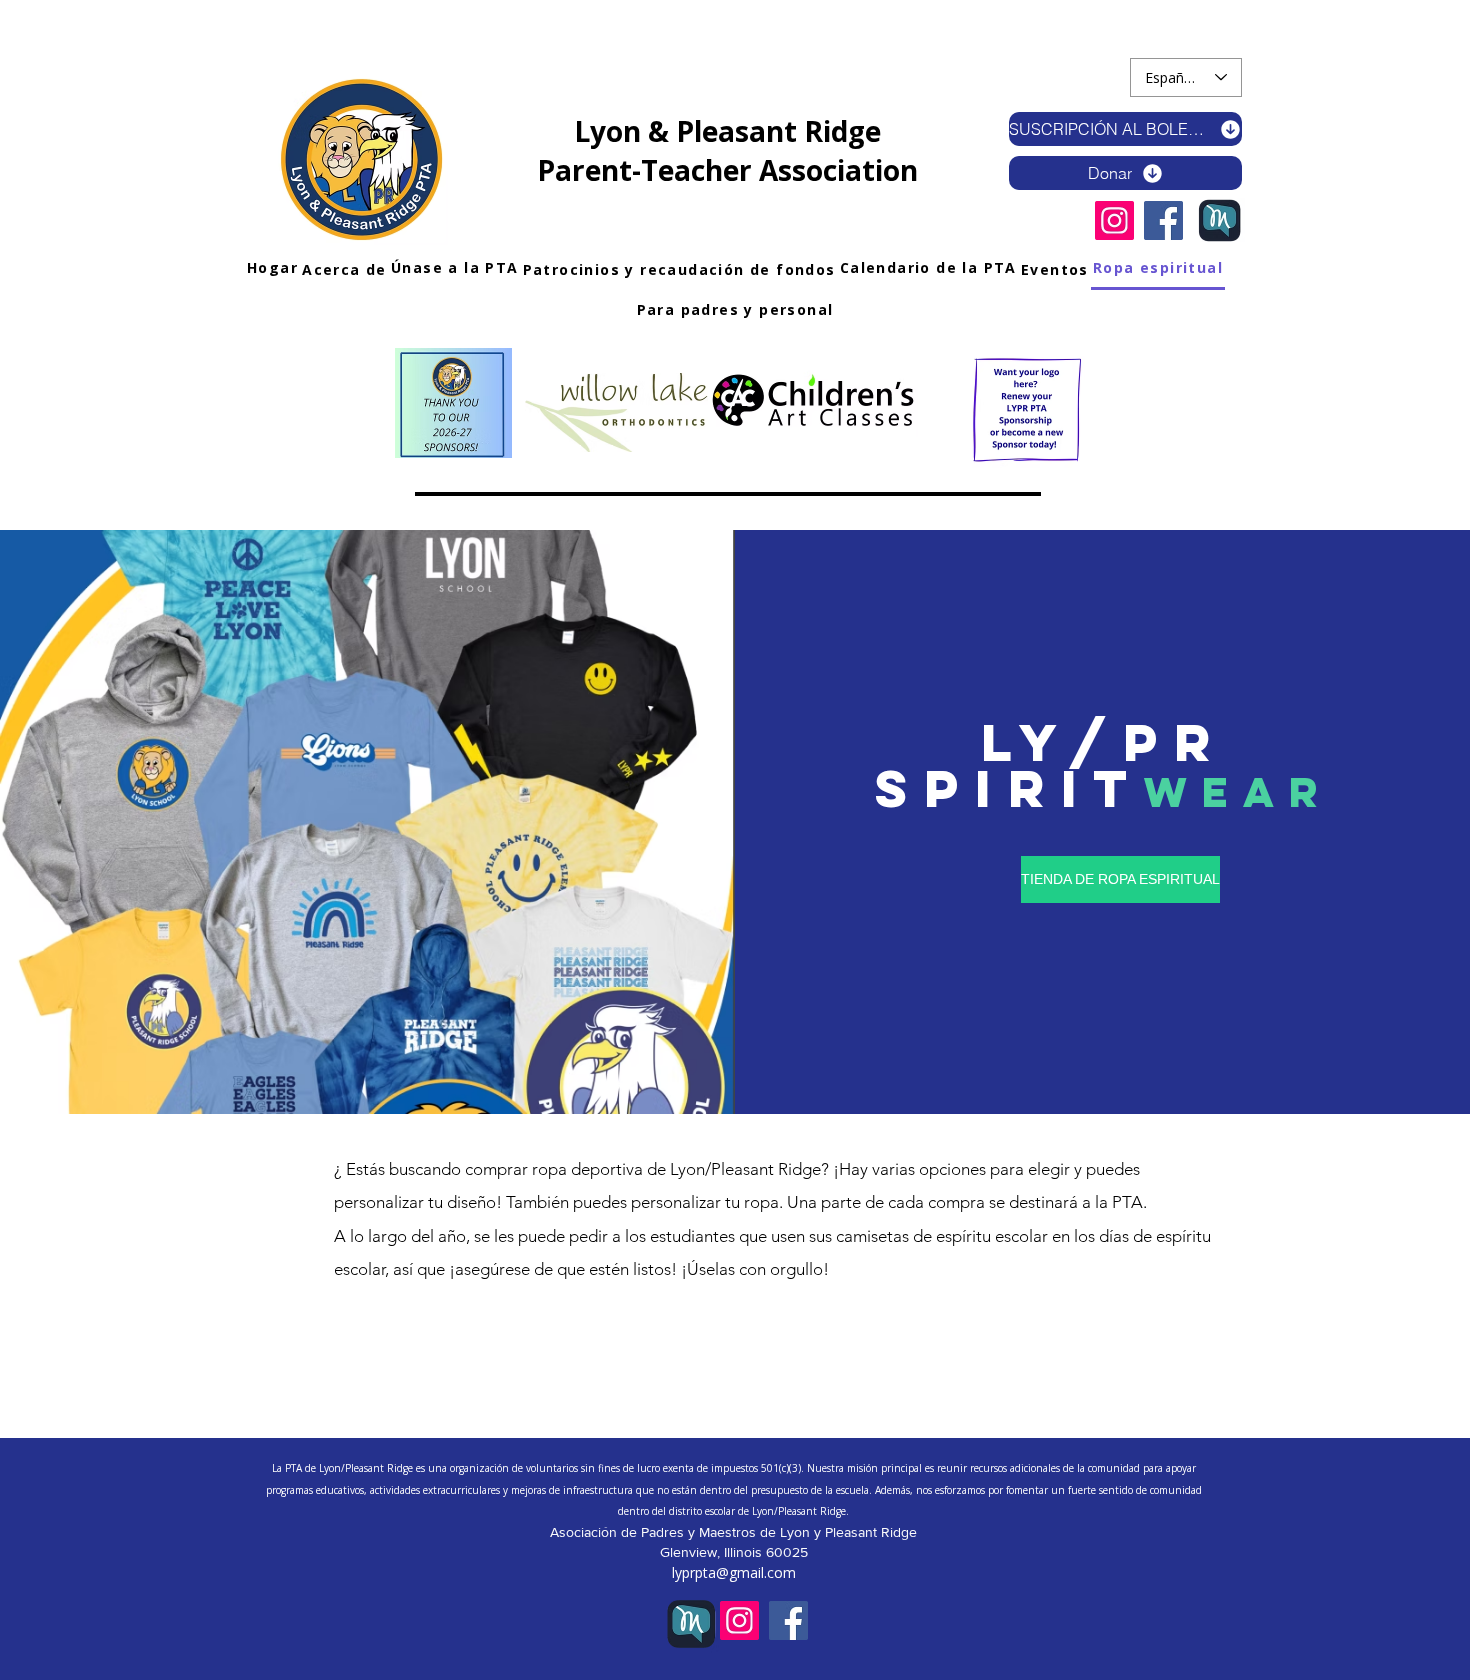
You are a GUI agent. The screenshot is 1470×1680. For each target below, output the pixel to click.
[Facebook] (1163, 220)
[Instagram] (1114, 220)
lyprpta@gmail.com (734, 1572)
